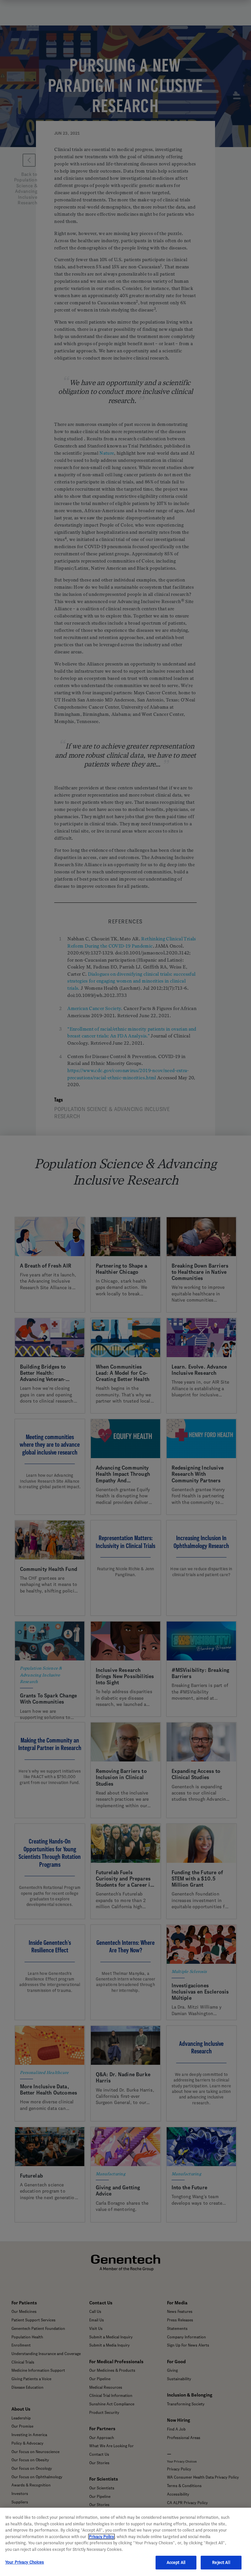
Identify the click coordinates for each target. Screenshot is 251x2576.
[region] (125, 2542)
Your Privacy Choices (25, 2562)
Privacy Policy (101, 2537)
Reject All (221, 2562)
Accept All (176, 2562)
